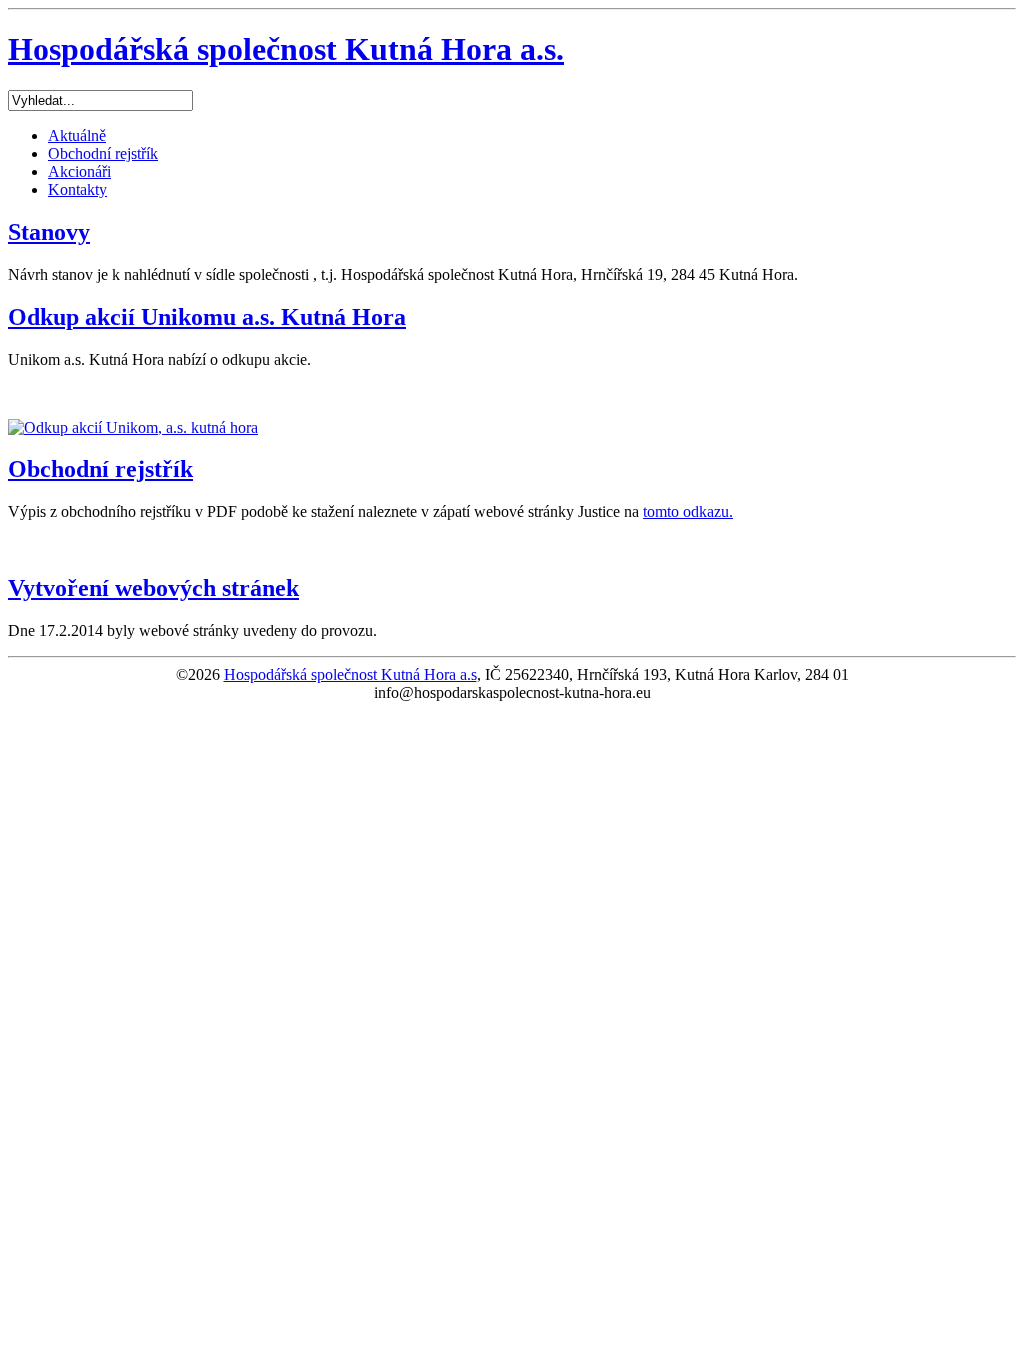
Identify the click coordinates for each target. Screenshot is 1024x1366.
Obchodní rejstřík (103, 153)
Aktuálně (77, 135)
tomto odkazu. (688, 511)
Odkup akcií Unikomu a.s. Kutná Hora (207, 317)
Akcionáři (79, 171)
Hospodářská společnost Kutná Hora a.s (350, 674)
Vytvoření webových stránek (153, 588)
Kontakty (77, 189)
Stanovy (49, 232)
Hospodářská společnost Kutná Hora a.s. (286, 49)
